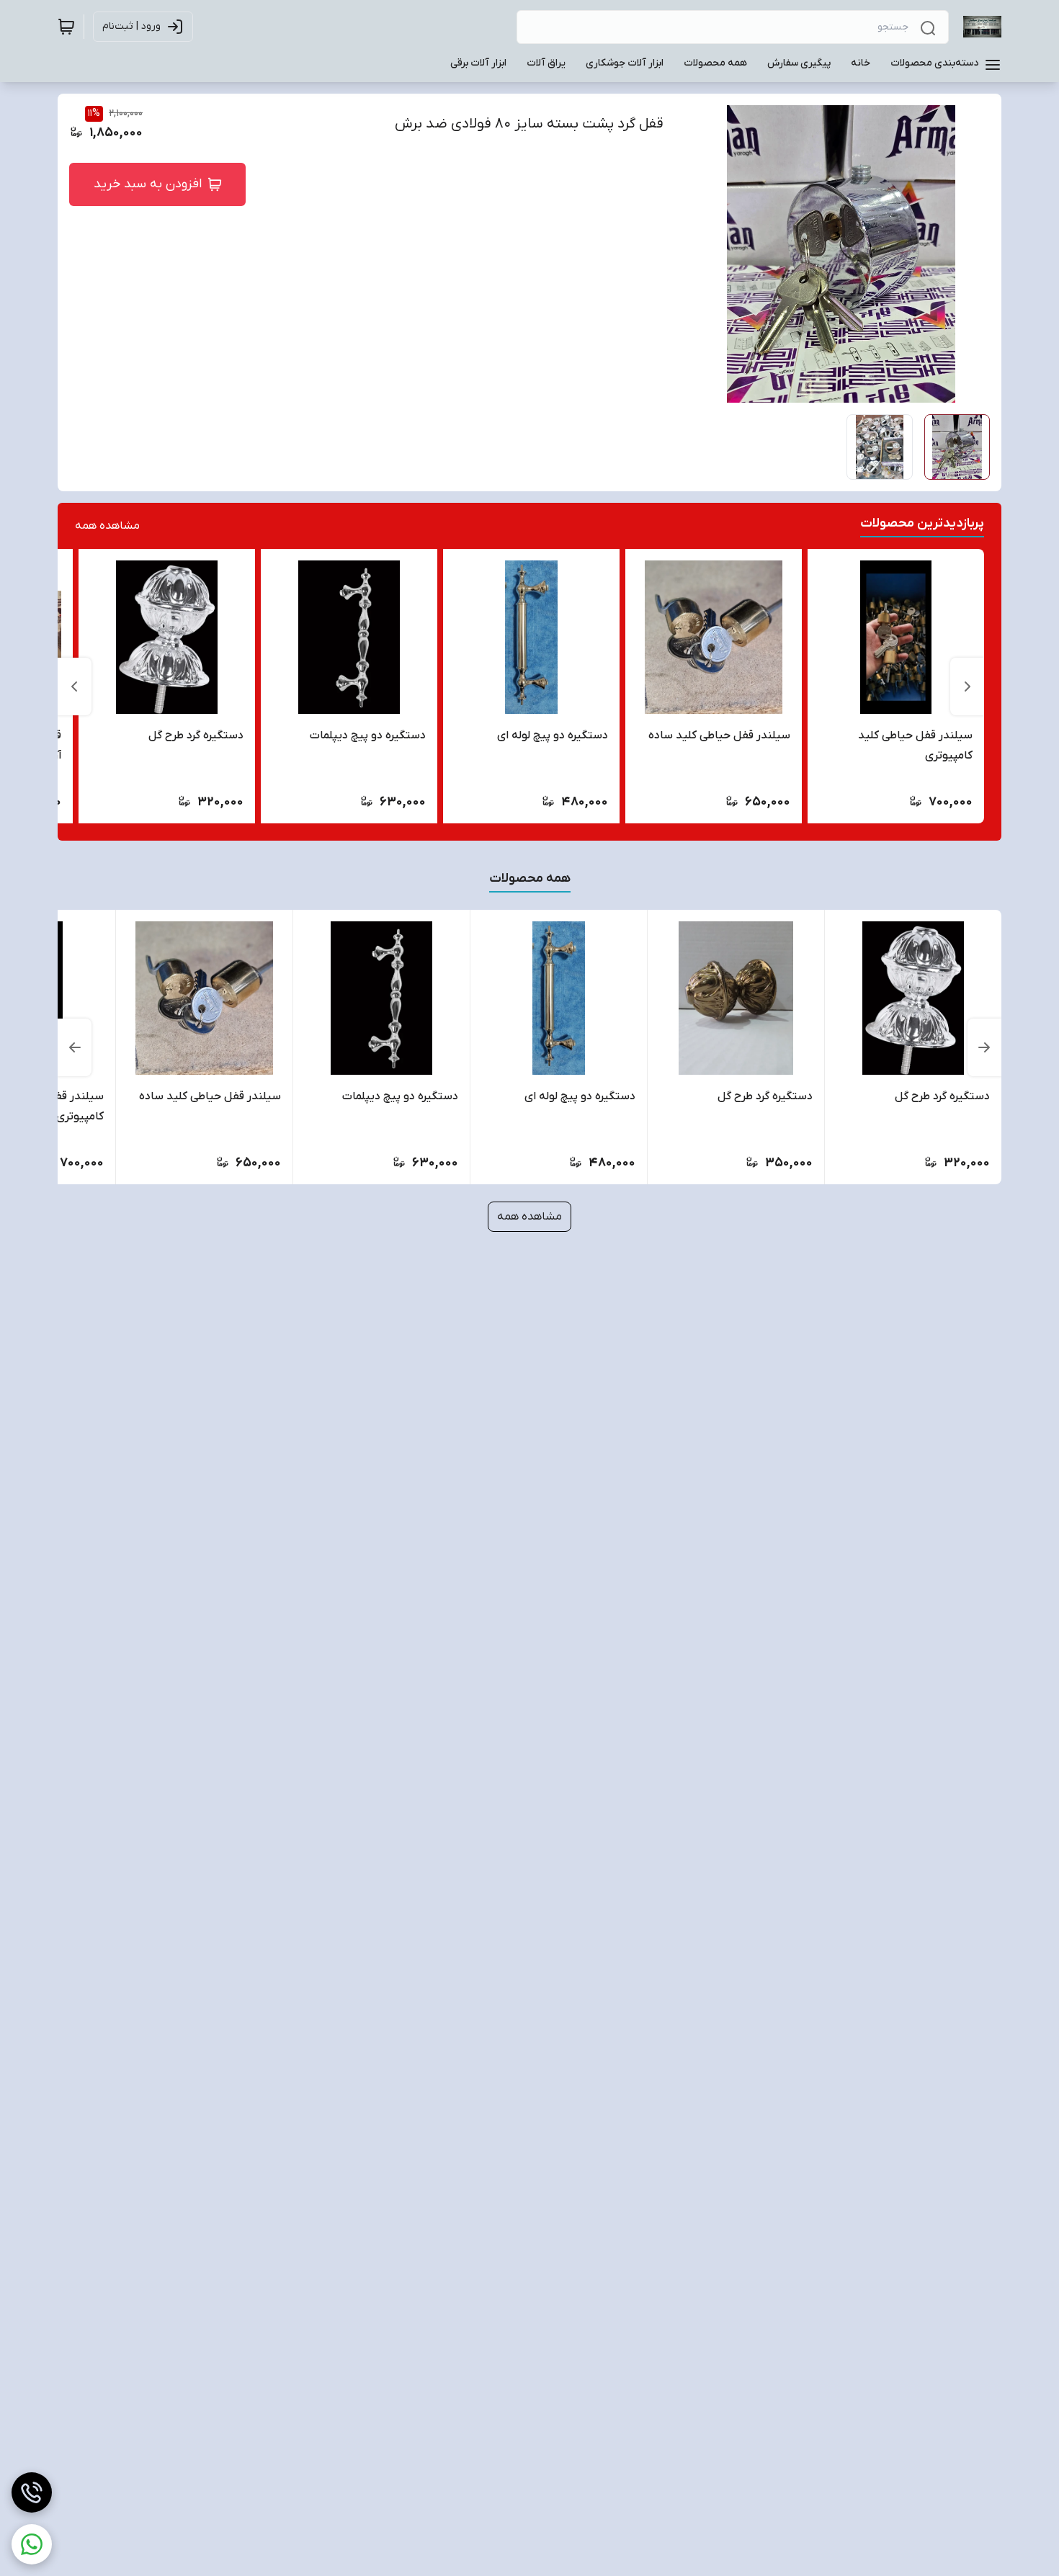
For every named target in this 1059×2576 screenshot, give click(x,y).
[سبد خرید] (66, 27)
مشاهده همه (107, 526)
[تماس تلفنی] (32, 2492)
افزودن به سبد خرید (148, 184)
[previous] (968, 687)
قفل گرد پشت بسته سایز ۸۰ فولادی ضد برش (529, 124)
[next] (74, 687)
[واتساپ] (32, 2544)
